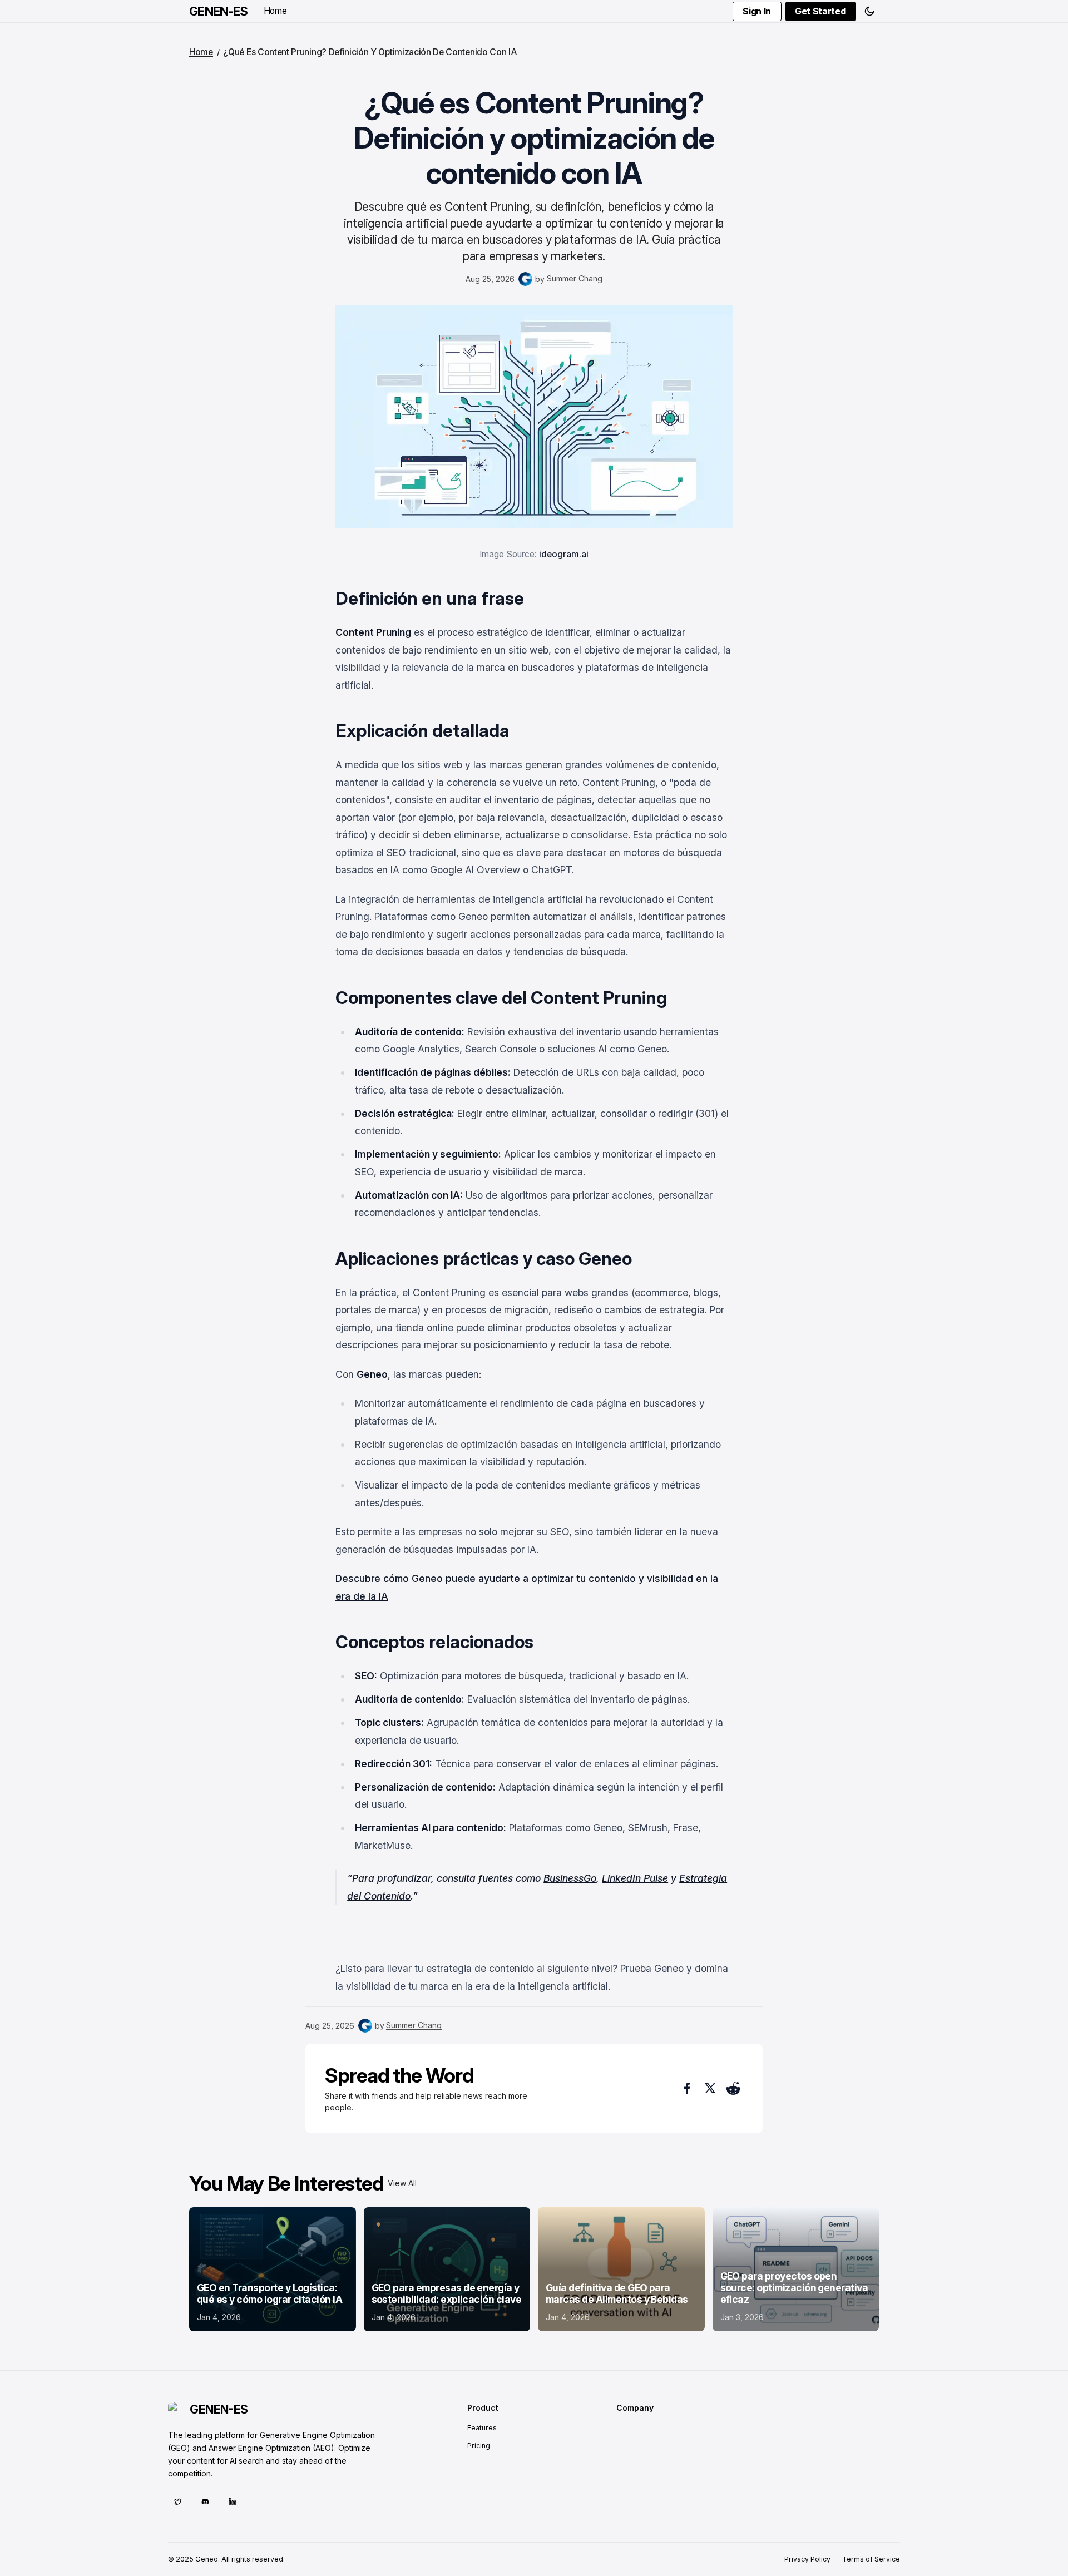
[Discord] (205, 2501)
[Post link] (273, 2269)
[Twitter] (178, 2501)
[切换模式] (869, 11)
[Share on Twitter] (710, 2088)
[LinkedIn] (232, 2501)
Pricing (479, 2446)
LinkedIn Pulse (635, 1878)
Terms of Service (871, 2559)
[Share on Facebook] (687, 2088)
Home (275, 11)
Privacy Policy (807, 2559)
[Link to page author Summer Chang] (525, 279)
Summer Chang (575, 278)
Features (482, 2428)
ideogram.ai (564, 554)
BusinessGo (570, 1878)
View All (402, 2183)
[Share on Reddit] (733, 2088)
